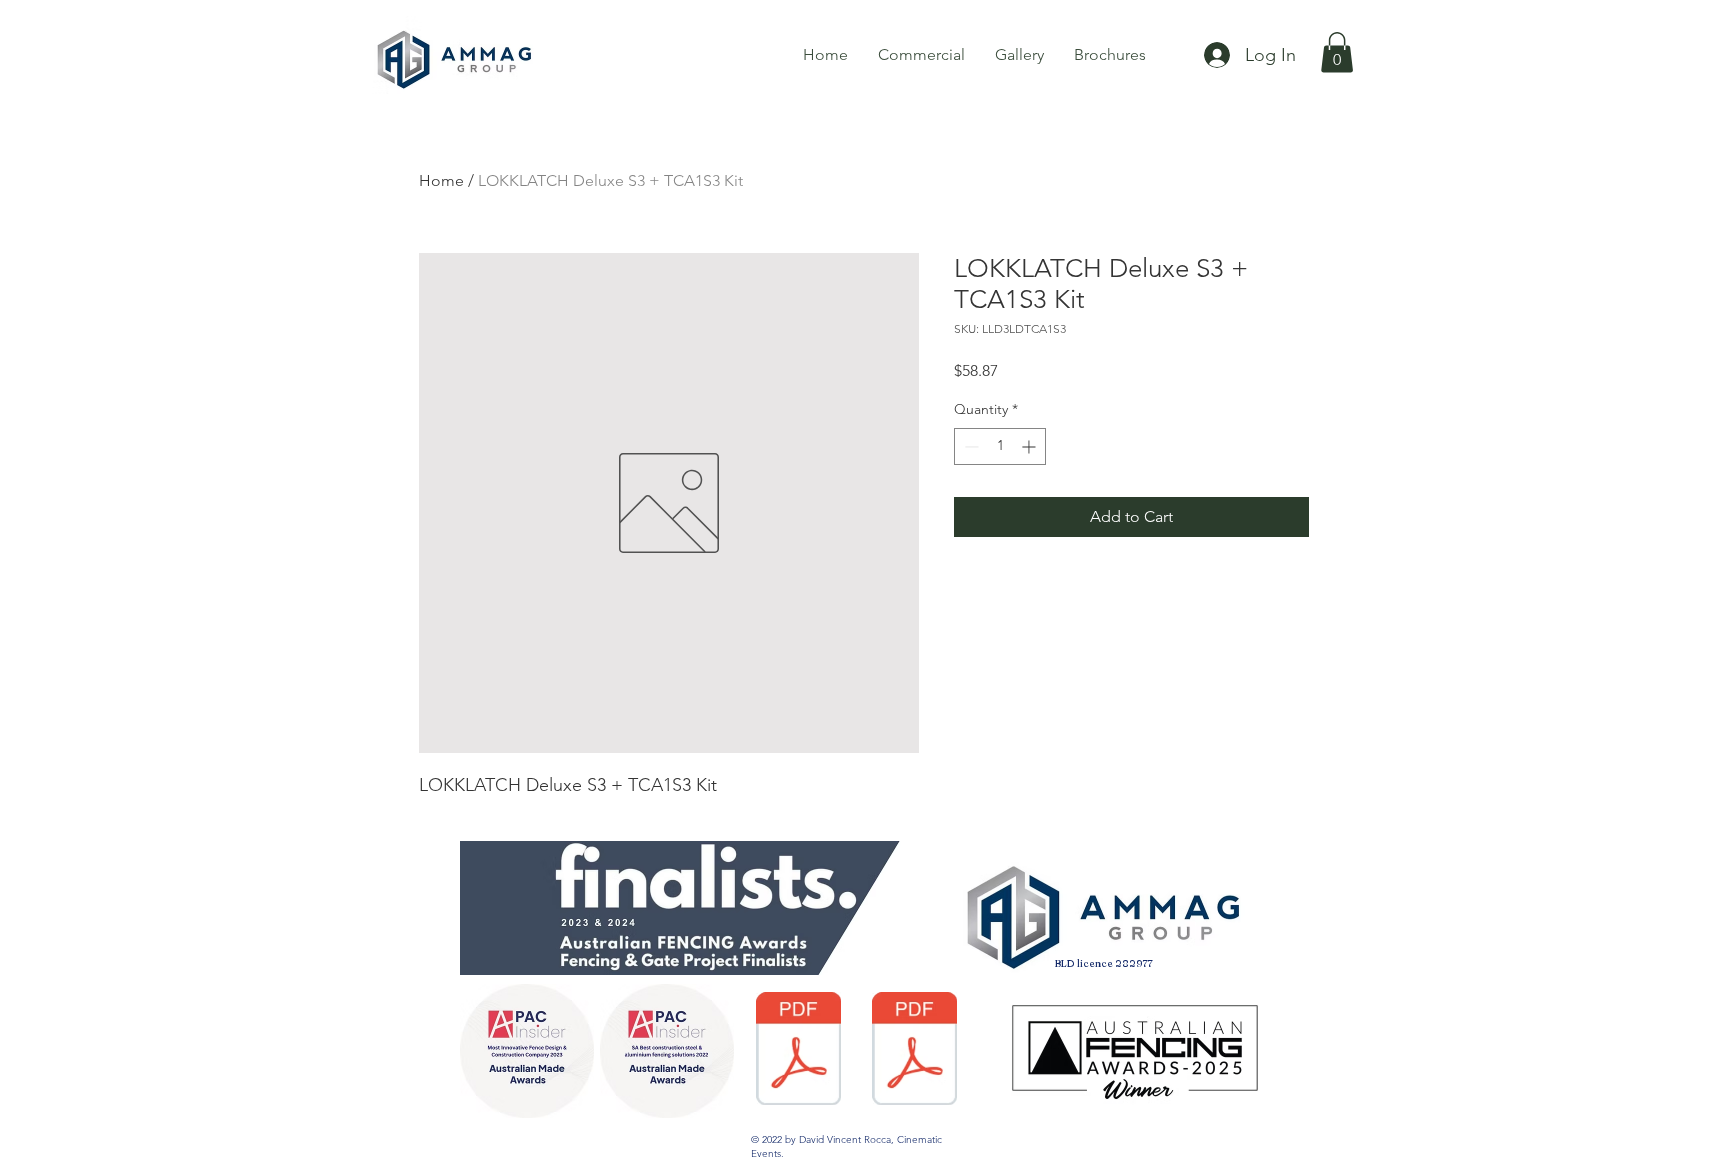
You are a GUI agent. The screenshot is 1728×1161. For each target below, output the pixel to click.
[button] (1337, 52)
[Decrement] (969, 446)
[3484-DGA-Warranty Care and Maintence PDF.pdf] (914, 1051)
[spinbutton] (1000, 446)
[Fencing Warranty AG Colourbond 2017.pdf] (798, 1051)
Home (441, 180)
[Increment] (1030, 446)
